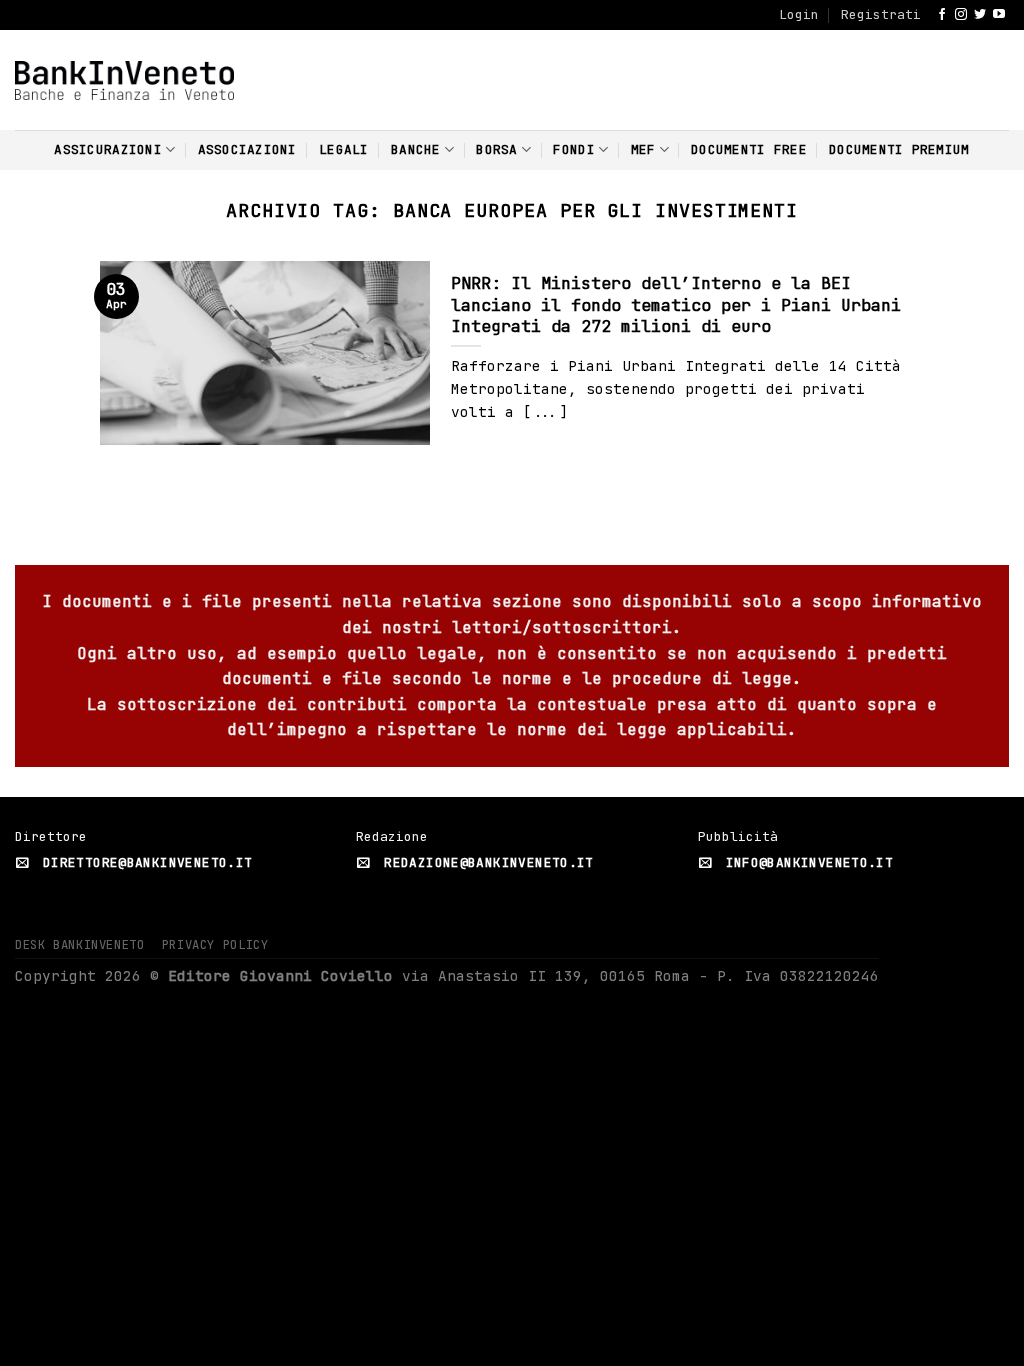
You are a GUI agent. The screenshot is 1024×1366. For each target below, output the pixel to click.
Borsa (496, 149)
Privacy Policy (215, 945)
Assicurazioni (107, 149)
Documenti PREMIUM (899, 149)
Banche (416, 149)
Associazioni (247, 149)
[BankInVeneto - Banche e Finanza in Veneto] (124, 80)
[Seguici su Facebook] (942, 15)
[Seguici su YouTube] (999, 15)
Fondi (573, 149)
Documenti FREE (749, 149)
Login (799, 14)
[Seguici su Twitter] (980, 15)
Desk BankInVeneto (79, 945)
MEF (643, 149)
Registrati (881, 14)
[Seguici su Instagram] (961, 15)
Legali (344, 149)
